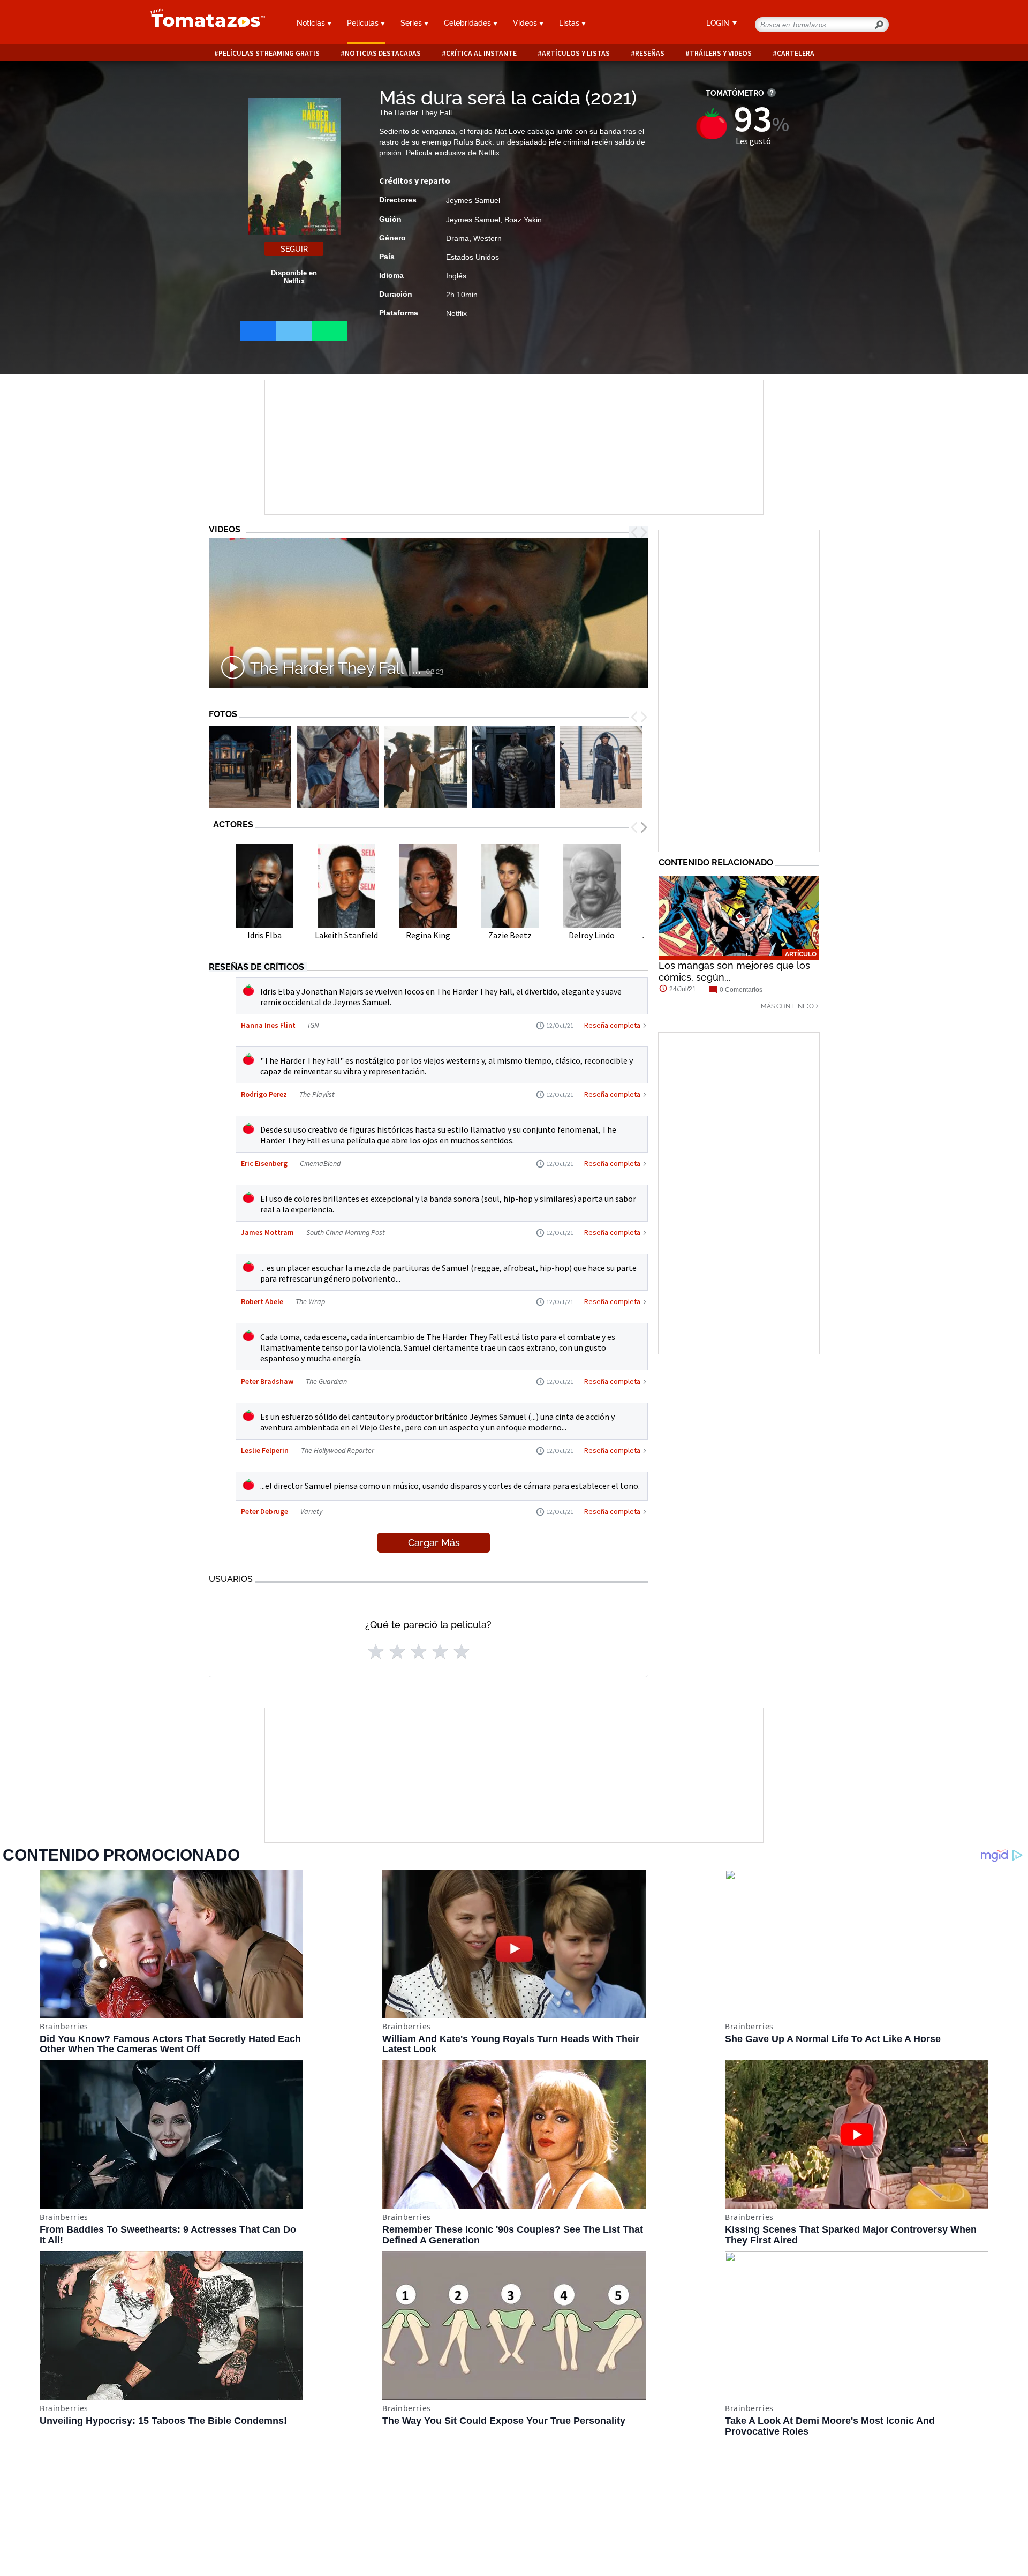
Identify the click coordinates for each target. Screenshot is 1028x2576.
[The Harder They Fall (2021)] (250, 767)
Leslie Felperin (265, 1450)
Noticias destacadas (383, 53)
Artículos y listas (576, 53)
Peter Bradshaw (267, 1381)
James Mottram (267, 1232)
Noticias (312, 23)
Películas (364, 23)
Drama (458, 238)
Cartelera (796, 53)
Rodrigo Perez (264, 1094)
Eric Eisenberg (265, 1163)
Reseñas (650, 53)
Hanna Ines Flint (268, 1025)
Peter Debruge (264, 1511)
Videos (526, 23)
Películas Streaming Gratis (269, 53)
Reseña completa (612, 1025)
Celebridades (468, 23)
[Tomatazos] (203, 24)
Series (412, 23)
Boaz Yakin (523, 220)
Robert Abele (262, 1301)
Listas (570, 23)
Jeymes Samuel (473, 200)
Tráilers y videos (721, 53)
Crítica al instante (481, 53)
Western (487, 238)
